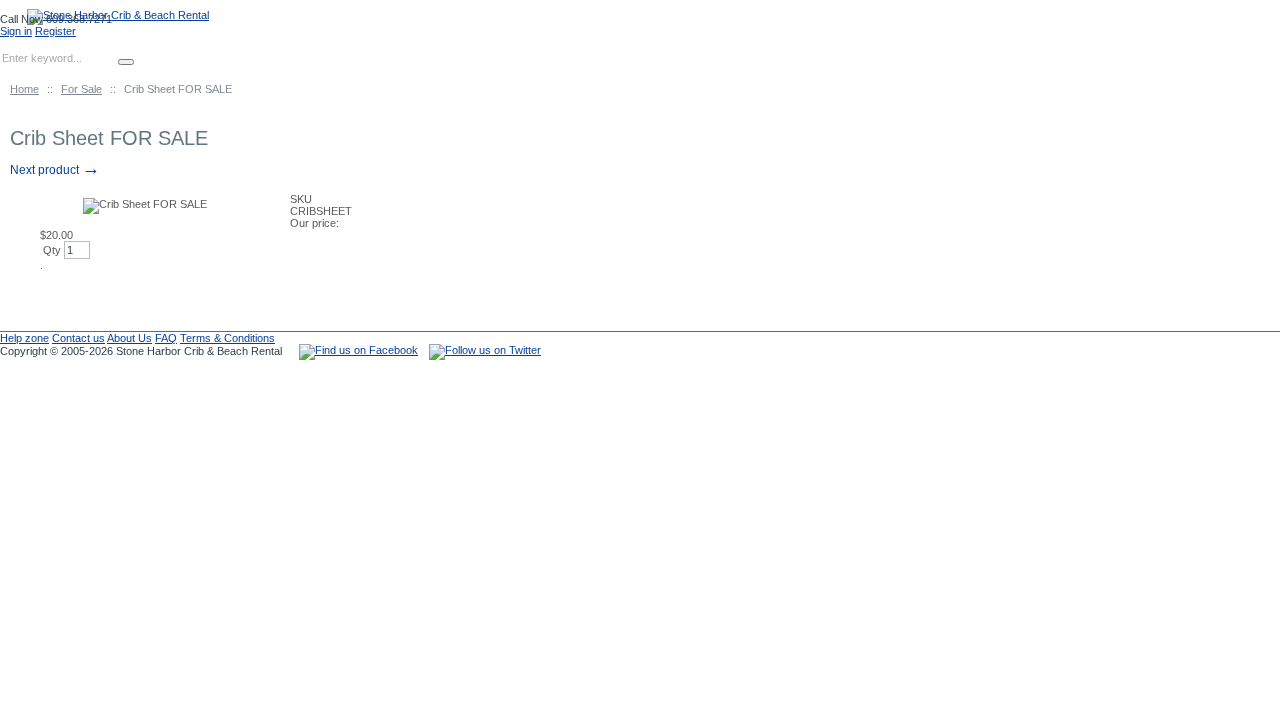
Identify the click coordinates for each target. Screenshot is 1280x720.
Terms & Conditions (227, 338)
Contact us (78, 338)
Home (24, 89)
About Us (129, 338)
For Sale (81, 89)
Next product (55, 170)
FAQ (166, 338)
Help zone (24, 338)
